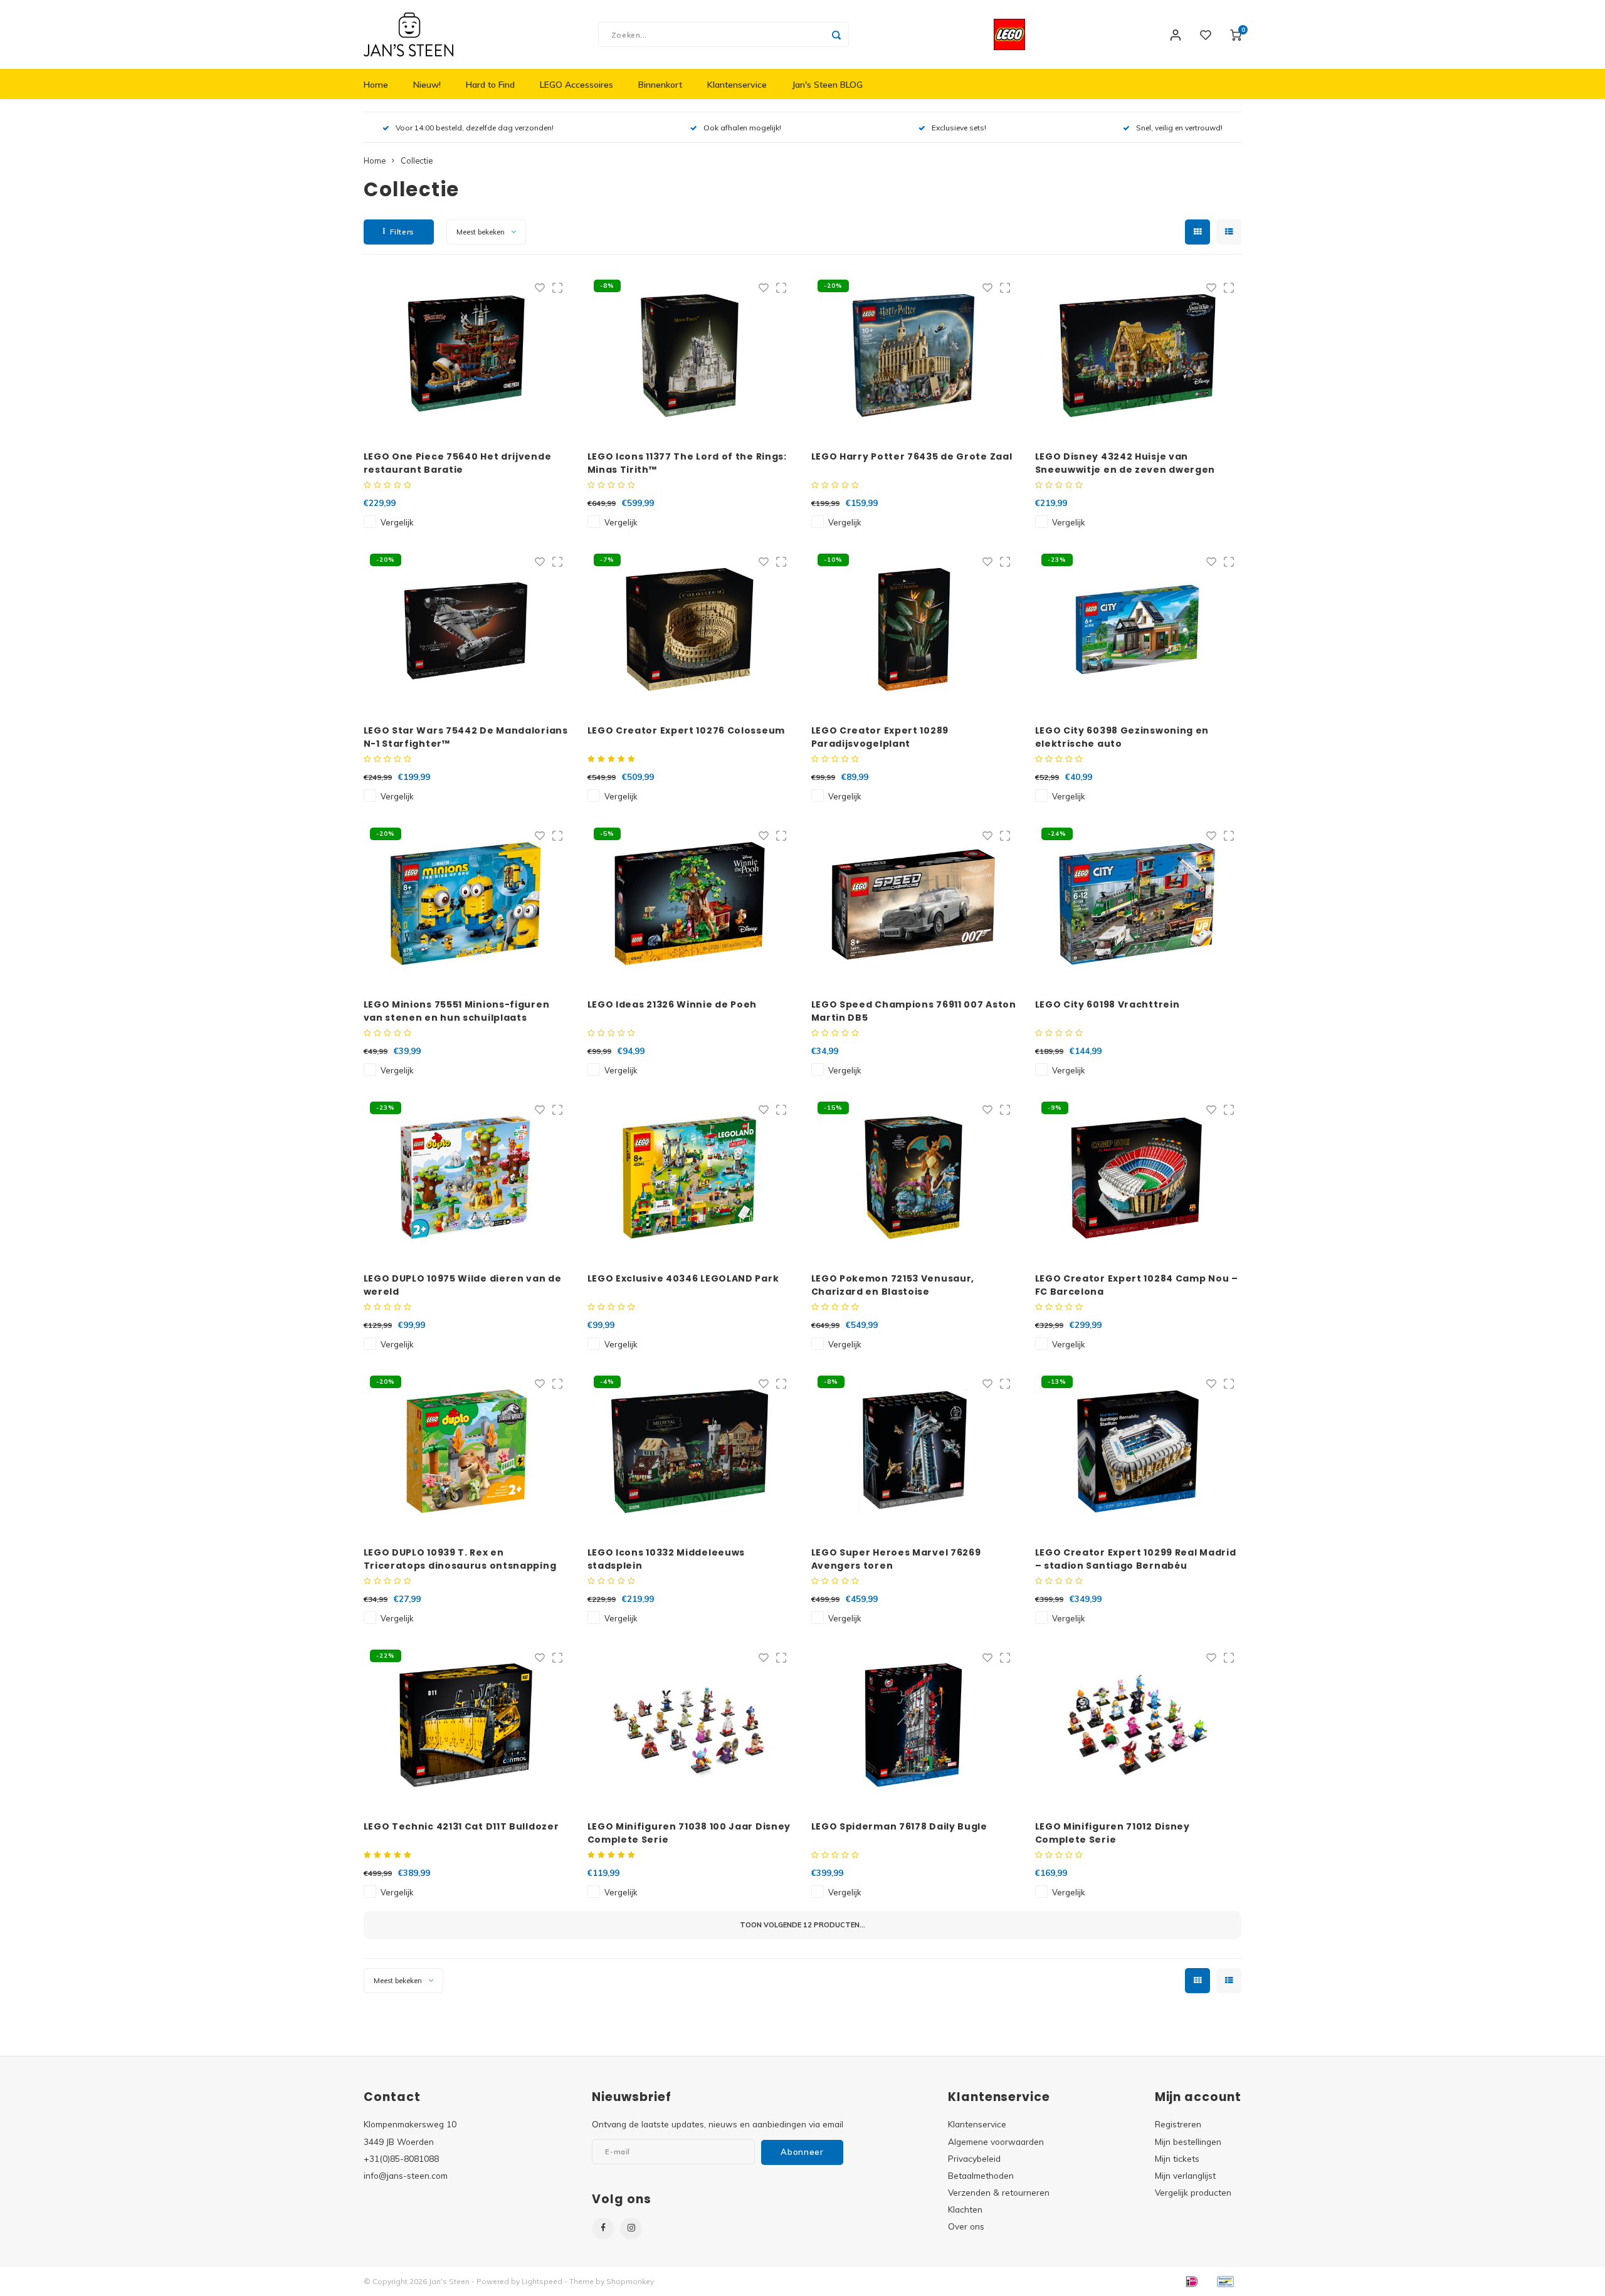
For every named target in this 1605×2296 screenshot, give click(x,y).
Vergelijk (397, 522)
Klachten (965, 2209)
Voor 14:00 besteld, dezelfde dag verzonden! (475, 128)
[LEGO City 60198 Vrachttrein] (1138, 903)
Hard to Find (490, 85)
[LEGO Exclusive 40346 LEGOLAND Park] (690, 1177)
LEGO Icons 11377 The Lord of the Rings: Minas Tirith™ (687, 463)
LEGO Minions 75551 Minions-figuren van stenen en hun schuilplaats (457, 1011)
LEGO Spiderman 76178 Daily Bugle (899, 1826)
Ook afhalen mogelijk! (742, 128)
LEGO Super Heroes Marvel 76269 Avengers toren (896, 1559)
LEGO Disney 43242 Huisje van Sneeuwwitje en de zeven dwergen (1125, 463)
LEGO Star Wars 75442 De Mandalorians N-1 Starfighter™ (466, 737)
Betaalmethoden (981, 2175)
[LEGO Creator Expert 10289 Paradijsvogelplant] (914, 629)
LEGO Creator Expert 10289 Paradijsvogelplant (880, 737)
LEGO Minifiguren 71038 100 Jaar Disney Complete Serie (689, 1833)
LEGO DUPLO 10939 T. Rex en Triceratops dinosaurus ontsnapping (460, 1559)
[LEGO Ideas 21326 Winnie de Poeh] (690, 903)
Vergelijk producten (1193, 2192)
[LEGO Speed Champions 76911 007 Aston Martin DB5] (914, 903)
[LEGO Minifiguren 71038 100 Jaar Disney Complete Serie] (690, 1725)
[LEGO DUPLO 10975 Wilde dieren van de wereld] (466, 1177)
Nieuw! (427, 85)
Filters (402, 232)
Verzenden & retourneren (999, 2192)
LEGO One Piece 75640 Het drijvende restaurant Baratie (458, 463)
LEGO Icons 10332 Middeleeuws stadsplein (666, 1559)
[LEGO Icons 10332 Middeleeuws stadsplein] (690, 1451)
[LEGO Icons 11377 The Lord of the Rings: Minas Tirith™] (690, 355)
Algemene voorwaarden (996, 2141)
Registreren (1178, 2124)
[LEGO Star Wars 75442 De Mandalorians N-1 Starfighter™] (466, 629)
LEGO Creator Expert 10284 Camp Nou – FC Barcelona (1137, 1285)
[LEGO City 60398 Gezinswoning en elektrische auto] (1138, 629)
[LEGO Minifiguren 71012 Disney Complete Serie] (1138, 1725)
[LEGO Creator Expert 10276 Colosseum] (690, 629)
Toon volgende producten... (802, 1925)
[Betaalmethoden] (1191, 2280)
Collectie (417, 161)
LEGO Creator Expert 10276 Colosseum (687, 730)
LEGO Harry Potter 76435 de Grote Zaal (912, 456)
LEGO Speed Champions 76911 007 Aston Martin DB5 (914, 1011)
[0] (1236, 34)
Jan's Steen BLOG (827, 85)
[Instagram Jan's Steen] (631, 2229)
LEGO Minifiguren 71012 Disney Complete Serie (1113, 1833)
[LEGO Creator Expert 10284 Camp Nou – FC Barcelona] (1138, 1177)
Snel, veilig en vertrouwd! (1179, 128)
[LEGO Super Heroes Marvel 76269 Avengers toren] (914, 1451)
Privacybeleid (974, 2158)
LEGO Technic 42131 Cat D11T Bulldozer (461, 1826)
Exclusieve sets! (959, 128)
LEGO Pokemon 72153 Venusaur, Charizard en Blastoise (893, 1285)
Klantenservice (737, 85)
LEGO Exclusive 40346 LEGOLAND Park (683, 1278)
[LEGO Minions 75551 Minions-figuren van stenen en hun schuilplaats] (466, 903)
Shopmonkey (630, 2281)
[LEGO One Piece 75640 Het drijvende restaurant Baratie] (466, 355)
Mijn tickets (1177, 2158)
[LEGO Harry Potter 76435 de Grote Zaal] (914, 355)
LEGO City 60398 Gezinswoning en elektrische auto (1122, 737)
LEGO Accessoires (576, 85)
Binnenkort (660, 85)
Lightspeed (542, 2281)
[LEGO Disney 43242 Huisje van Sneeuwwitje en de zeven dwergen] (1138, 355)
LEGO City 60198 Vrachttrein (1108, 1004)
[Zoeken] (836, 34)
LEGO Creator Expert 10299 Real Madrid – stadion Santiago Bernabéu (1136, 1559)
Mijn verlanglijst (1185, 2175)
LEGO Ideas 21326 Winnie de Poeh (672, 1004)
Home (376, 85)
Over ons (966, 2226)
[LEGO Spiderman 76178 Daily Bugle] (914, 1725)
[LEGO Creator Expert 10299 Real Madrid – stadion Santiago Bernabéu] (1138, 1451)
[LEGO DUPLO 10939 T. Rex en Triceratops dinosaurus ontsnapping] (466, 1451)
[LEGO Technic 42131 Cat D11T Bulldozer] (466, 1725)
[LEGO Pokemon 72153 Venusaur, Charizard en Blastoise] (914, 1177)
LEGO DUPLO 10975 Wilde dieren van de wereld (463, 1285)
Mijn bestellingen (1188, 2141)
